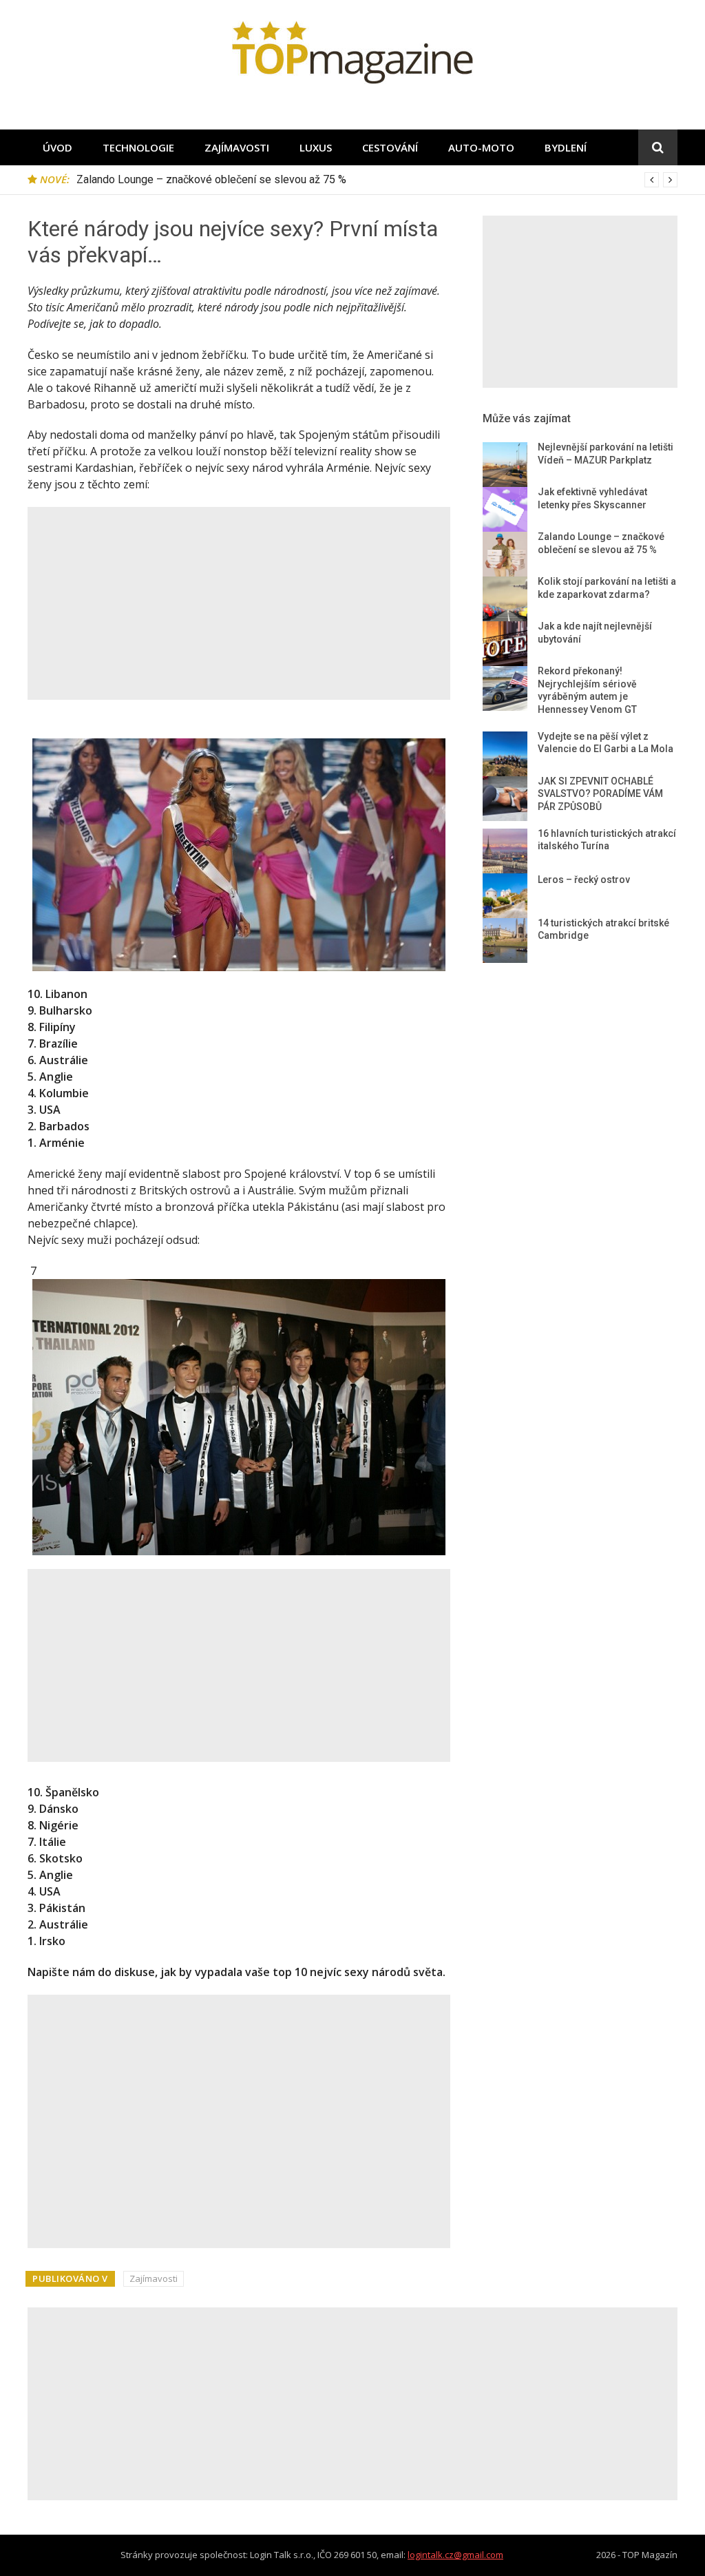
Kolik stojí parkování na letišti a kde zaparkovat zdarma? (211, 179)
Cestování (390, 147)
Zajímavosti (237, 147)
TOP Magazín (650, 2555)
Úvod (57, 147)
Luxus (316, 147)
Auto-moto (481, 147)
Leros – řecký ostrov (584, 880)
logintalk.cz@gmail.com (455, 2555)
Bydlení (566, 147)
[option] (377, 180)
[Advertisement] (239, 603)
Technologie (138, 147)
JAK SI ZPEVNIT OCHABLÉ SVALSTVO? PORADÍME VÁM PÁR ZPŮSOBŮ (600, 794)
